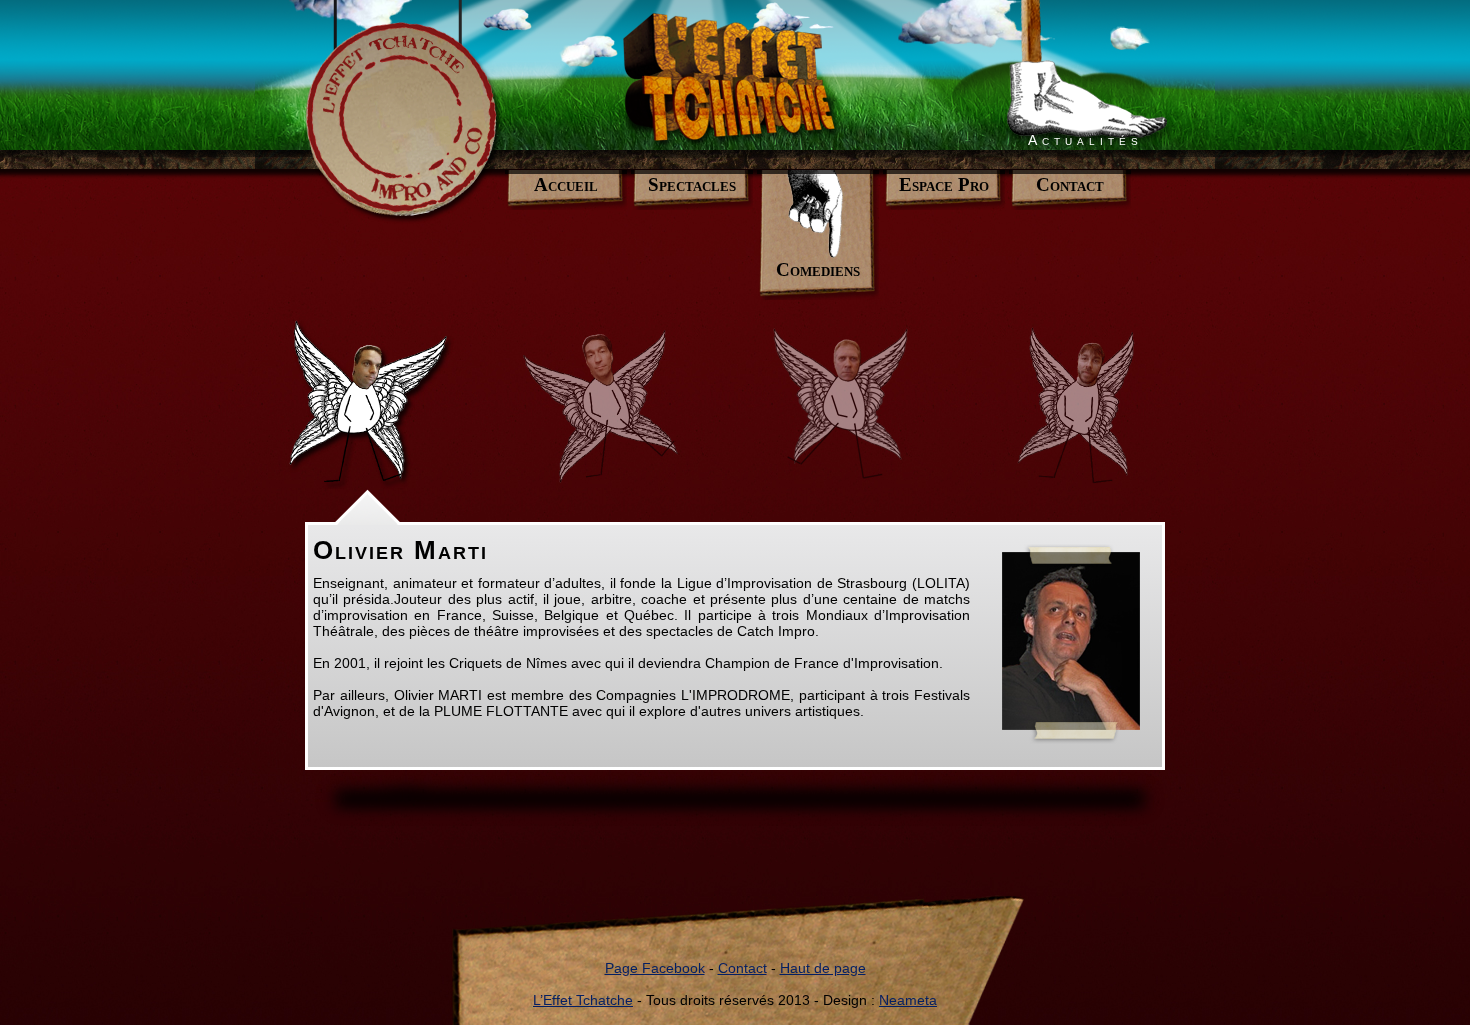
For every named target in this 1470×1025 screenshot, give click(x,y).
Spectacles (692, 184)
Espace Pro (944, 184)
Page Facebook (655, 968)
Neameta (908, 1000)
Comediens (818, 269)
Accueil (566, 184)
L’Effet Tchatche (583, 1000)
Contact (1070, 184)
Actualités (1085, 140)
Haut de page (823, 968)
